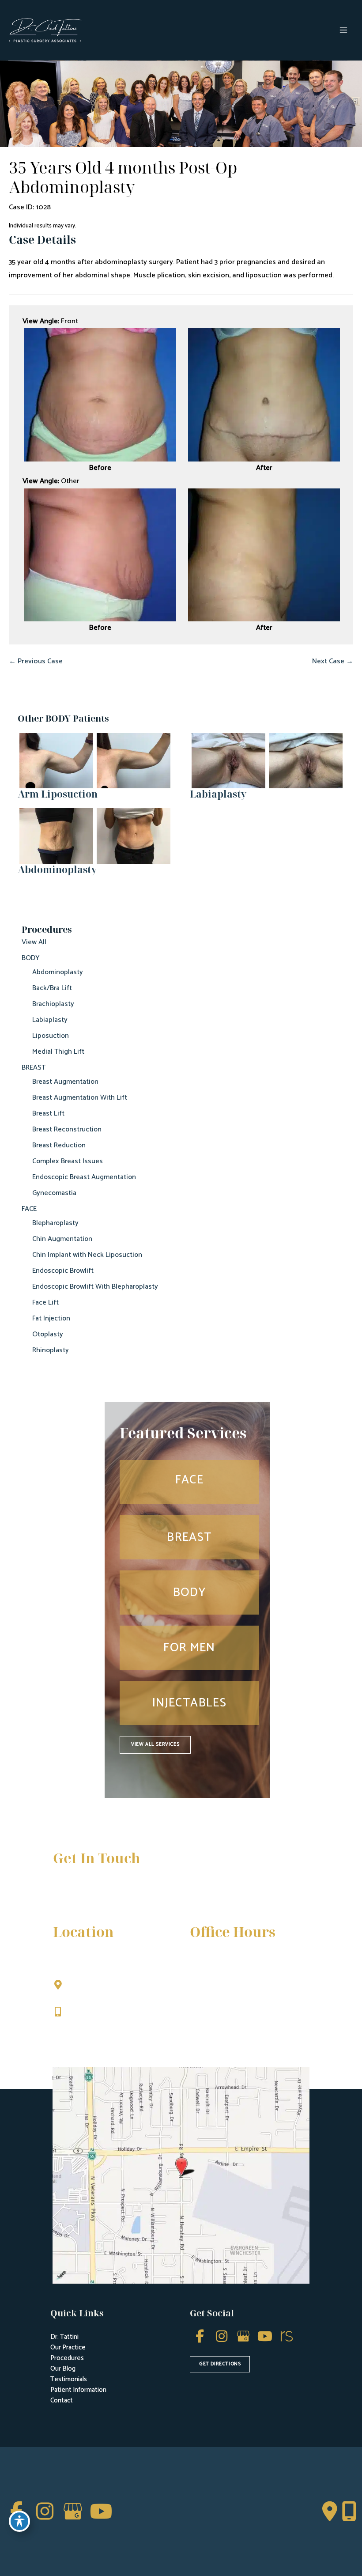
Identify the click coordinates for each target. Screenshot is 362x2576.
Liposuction (51, 1036)
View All (34, 942)
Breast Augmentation (65, 1082)
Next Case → (333, 661)
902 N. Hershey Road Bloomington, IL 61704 (106, 1990)
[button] (155, 1745)
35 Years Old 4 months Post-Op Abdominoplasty (123, 177)
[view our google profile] (243, 2336)
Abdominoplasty (58, 972)
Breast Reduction (59, 1145)
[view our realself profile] (286, 2336)
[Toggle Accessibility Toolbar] (19, 2521)
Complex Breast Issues (68, 1161)
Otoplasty (48, 1334)
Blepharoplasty (55, 1223)
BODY (31, 958)
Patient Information (78, 2390)
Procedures (67, 2358)
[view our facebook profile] (200, 2336)
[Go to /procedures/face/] (189, 1482)
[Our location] (349, 2512)
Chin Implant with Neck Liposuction (87, 1255)
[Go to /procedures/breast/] (189, 1537)
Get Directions (93, 2030)
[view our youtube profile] (265, 2336)
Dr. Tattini (64, 2337)
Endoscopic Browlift (63, 1271)
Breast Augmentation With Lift (80, 1098)
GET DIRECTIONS (220, 2364)
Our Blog (63, 2369)
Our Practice (68, 2347)
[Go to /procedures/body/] (189, 1593)
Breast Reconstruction (67, 1129)
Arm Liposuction (58, 794)
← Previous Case (36, 661)
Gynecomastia (54, 1193)
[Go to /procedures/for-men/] (189, 1648)
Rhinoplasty (51, 1350)
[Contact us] (330, 2512)
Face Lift (45, 1303)
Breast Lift (48, 1114)
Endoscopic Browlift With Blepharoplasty (95, 1287)
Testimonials (69, 2379)
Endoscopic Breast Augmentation (84, 1177)
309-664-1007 (92, 2013)
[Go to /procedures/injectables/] (189, 1703)
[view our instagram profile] (221, 2336)
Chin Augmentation (62, 1239)
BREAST (34, 1068)
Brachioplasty (53, 1004)
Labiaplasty (50, 1020)
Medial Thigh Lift (58, 1052)
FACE (29, 1209)
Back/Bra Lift (52, 988)
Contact (62, 2400)
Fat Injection (51, 1318)
